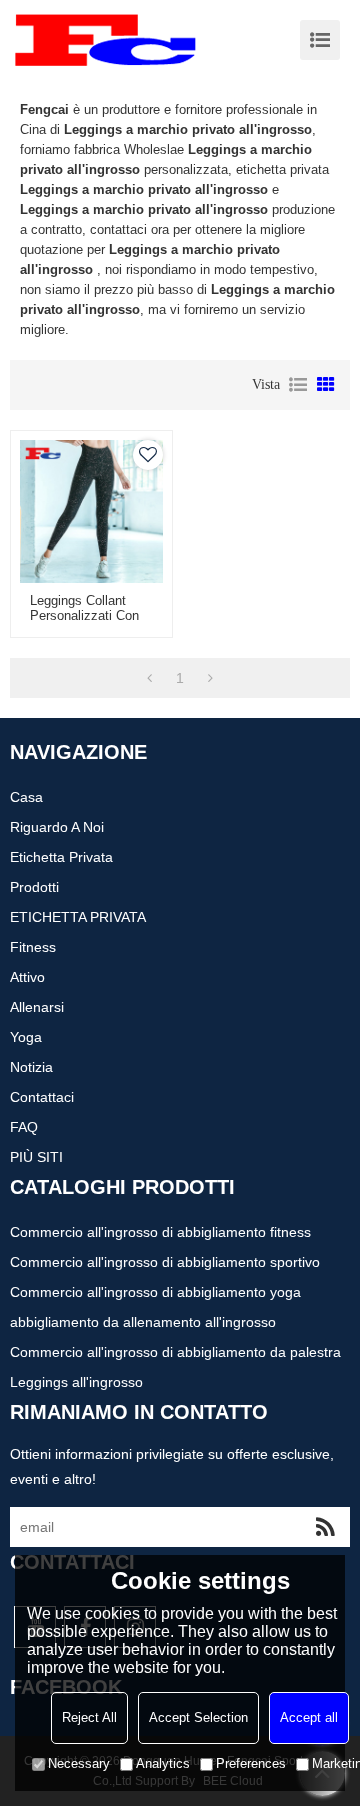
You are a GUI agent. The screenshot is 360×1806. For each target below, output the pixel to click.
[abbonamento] (325, 1527)
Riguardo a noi (57, 827)
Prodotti (34, 887)
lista (298, 385)
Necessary (79, 1763)
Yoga (26, 1037)
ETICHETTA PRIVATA (78, 917)
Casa (26, 797)
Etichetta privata (61, 857)
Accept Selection (198, 1717)
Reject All (89, 1717)
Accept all (309, 1717)
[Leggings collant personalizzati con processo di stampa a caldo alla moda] (91, 511)
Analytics (163, 1763)
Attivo (27, 977)
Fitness (33, 947)
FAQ (24, 1127)
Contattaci (42, 1097)
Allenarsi (37, 1007)
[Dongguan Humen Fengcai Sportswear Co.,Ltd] (105, 40)
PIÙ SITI (36, 1157)
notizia (31, 1067)
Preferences (251, 1763)
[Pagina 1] (149, 678)
